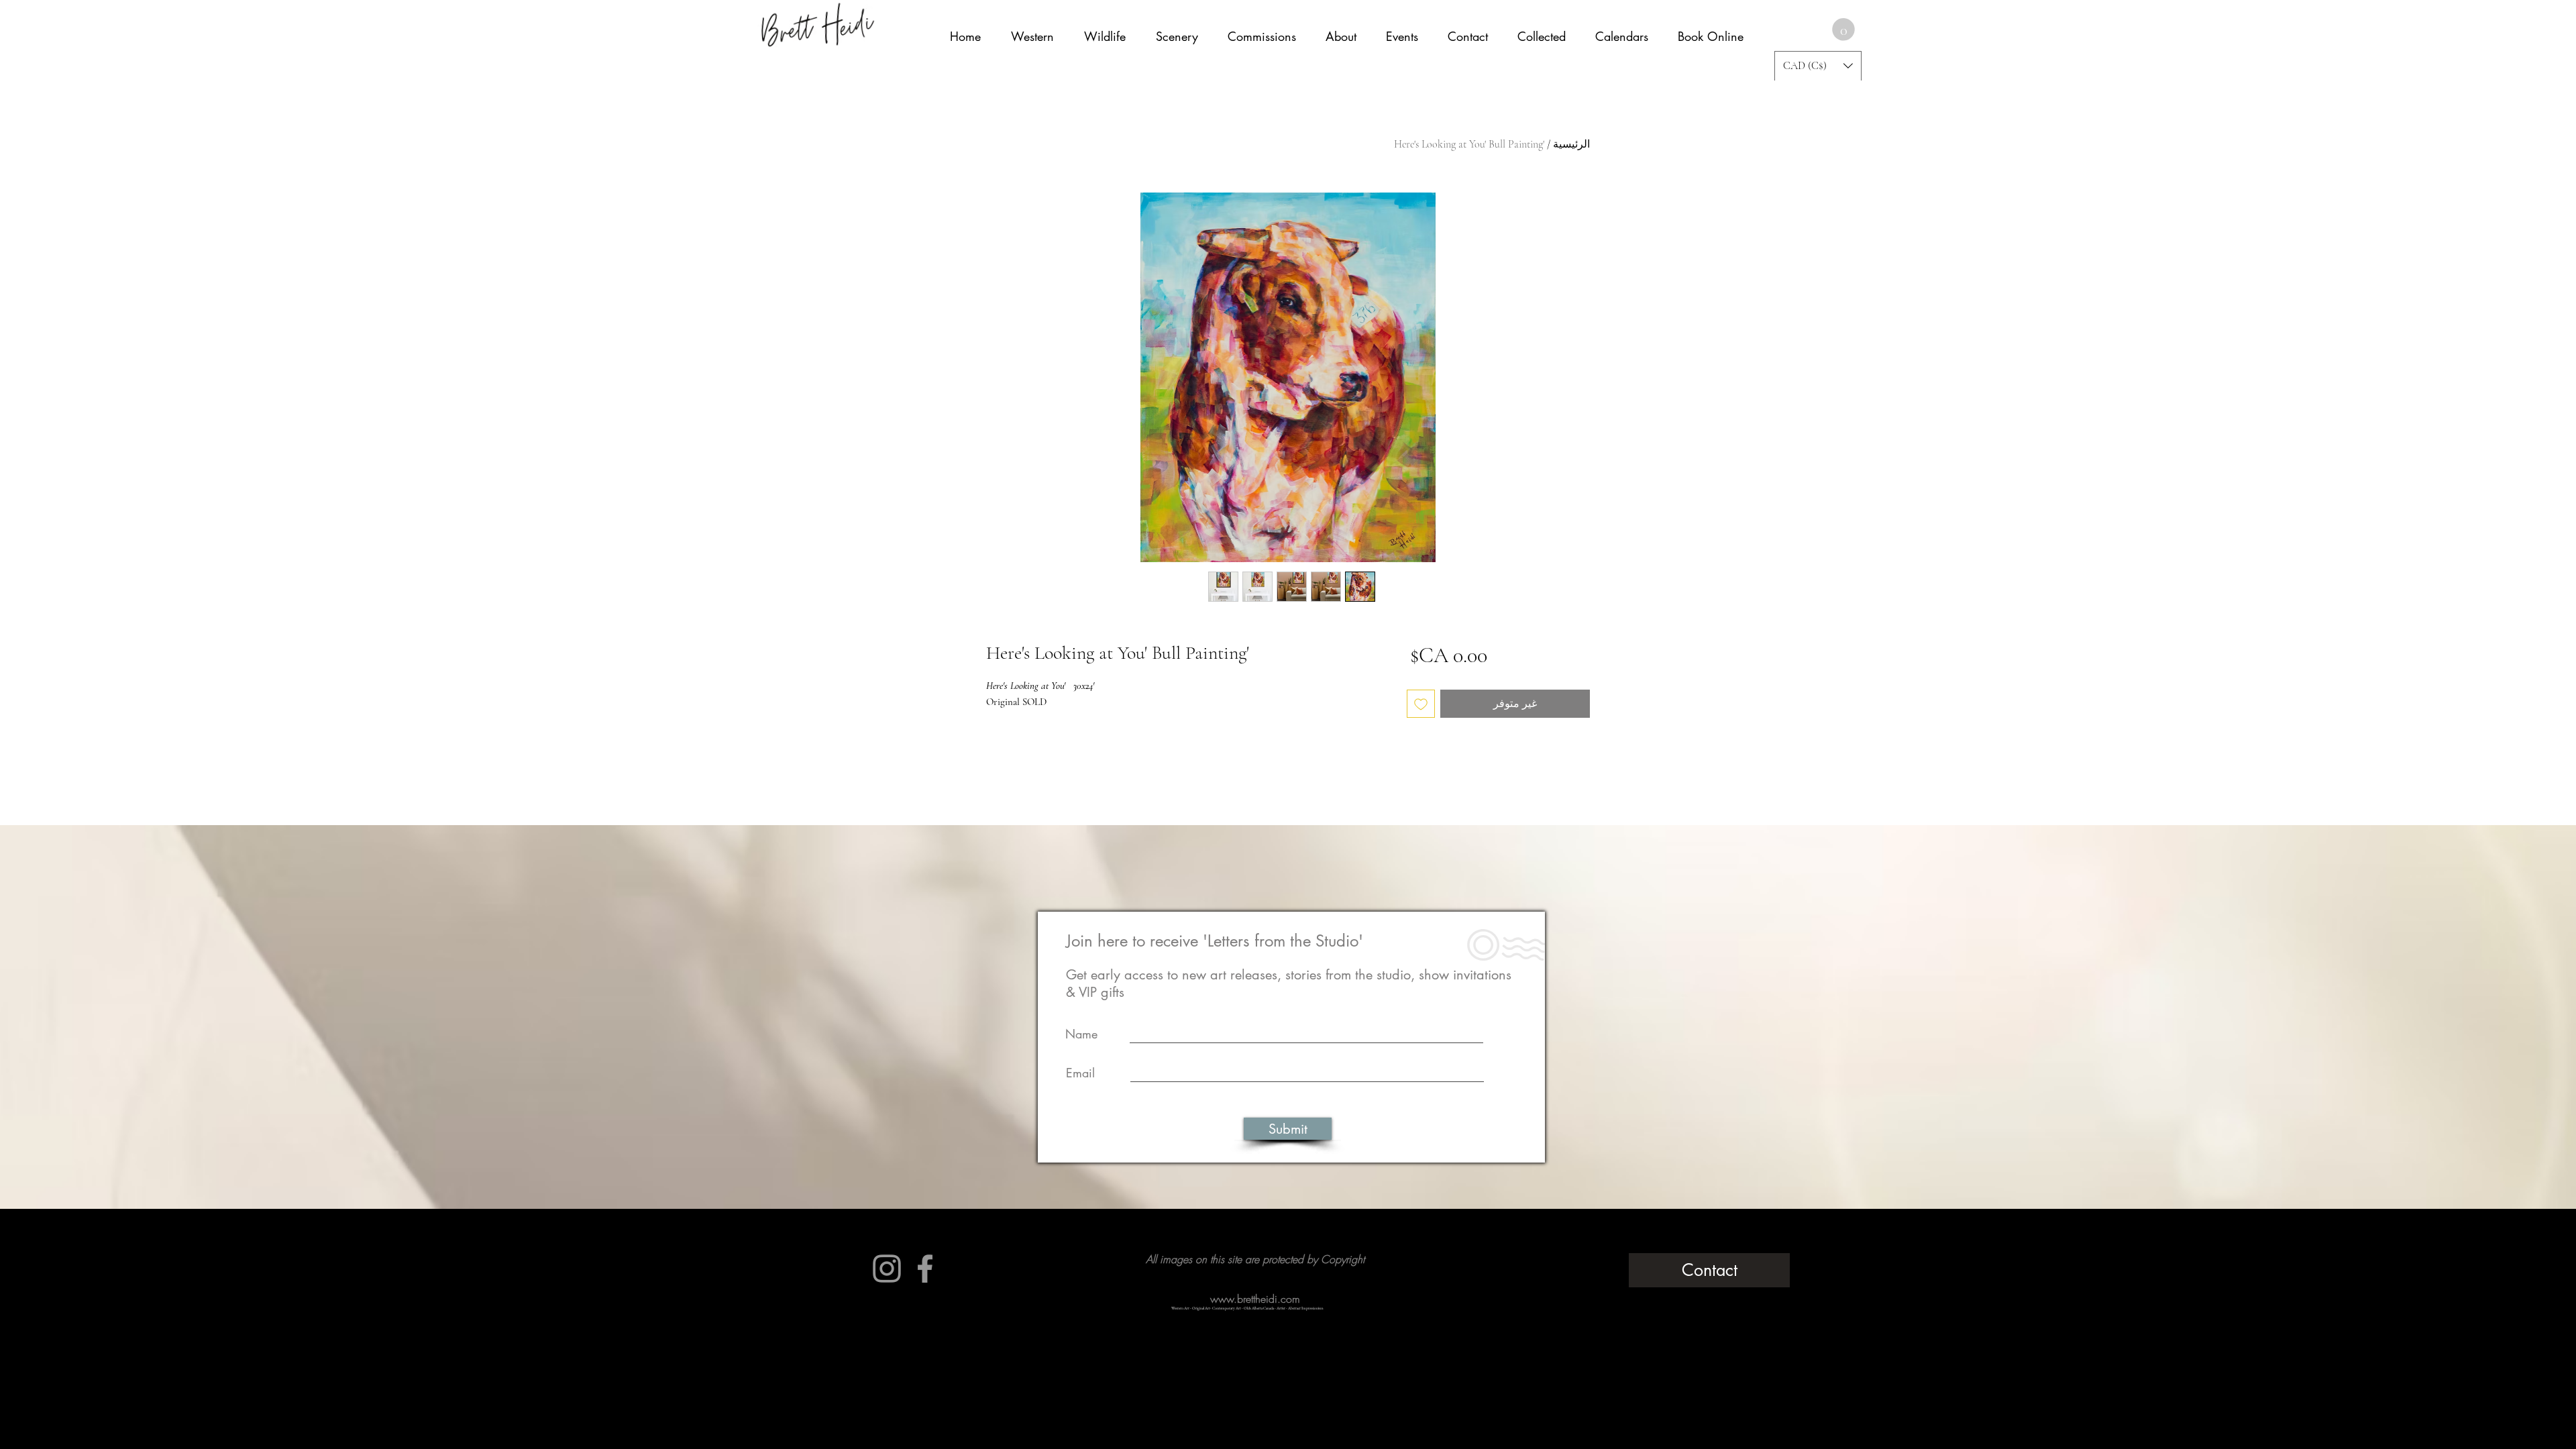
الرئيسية (1571, 144)
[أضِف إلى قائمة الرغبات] (1421, 704)
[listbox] (1818, 66)
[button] (1843, 30)
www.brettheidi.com (1255, 1299)
